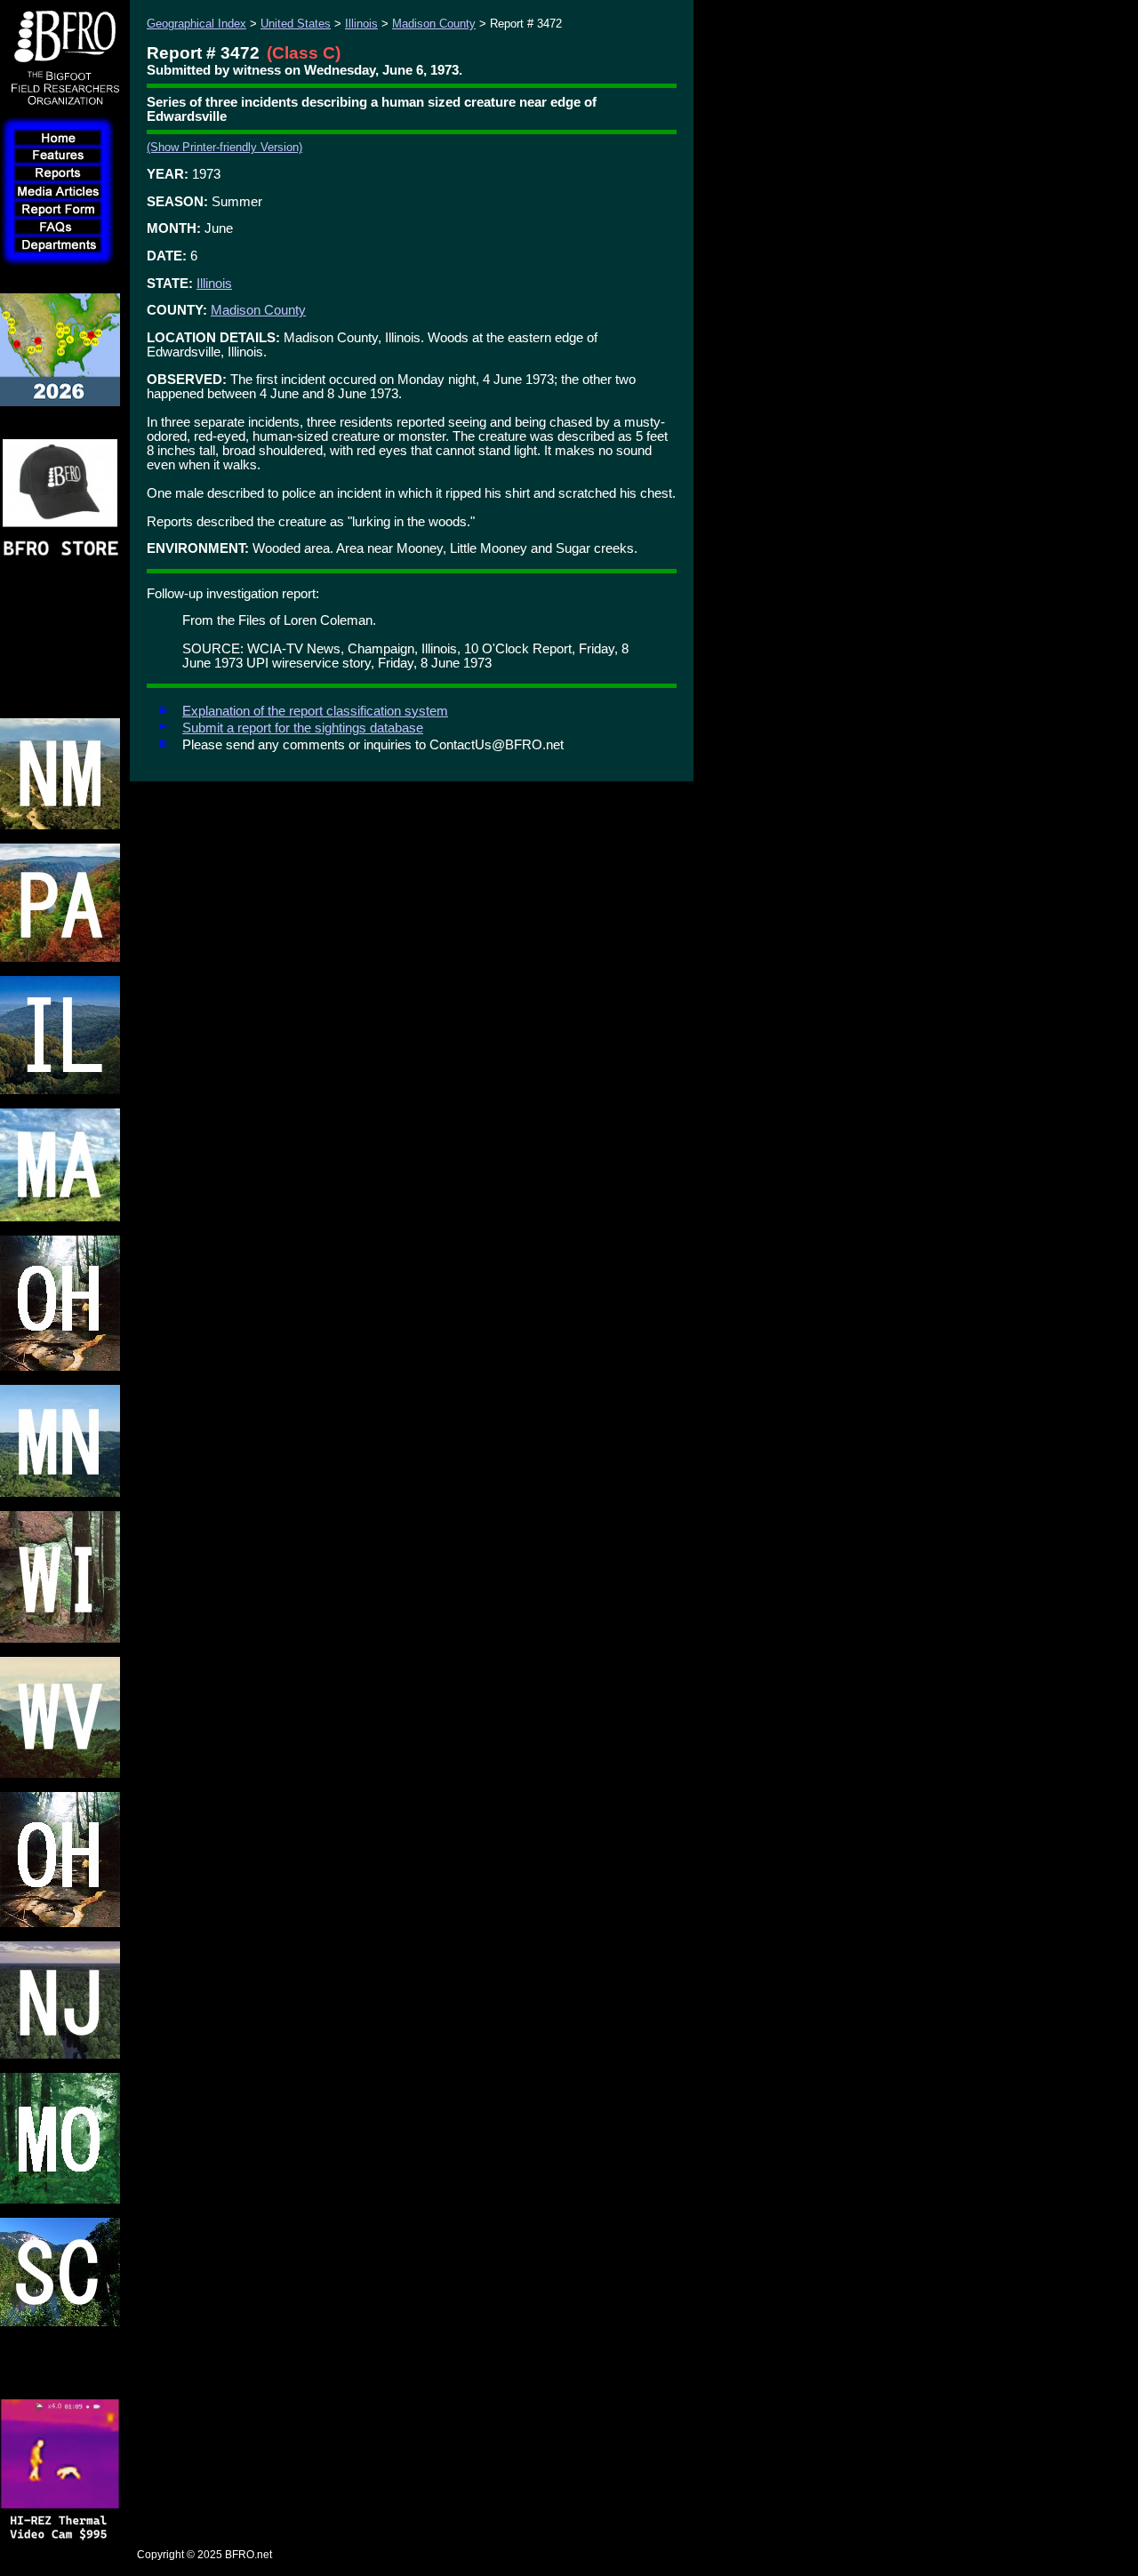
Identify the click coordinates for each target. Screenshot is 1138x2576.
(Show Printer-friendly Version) (224, 147)
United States (296, 24)
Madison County (434, 24)
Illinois (361, 24)
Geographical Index (196, 24)
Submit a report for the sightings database (303, 728)
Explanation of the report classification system (315, 711)
